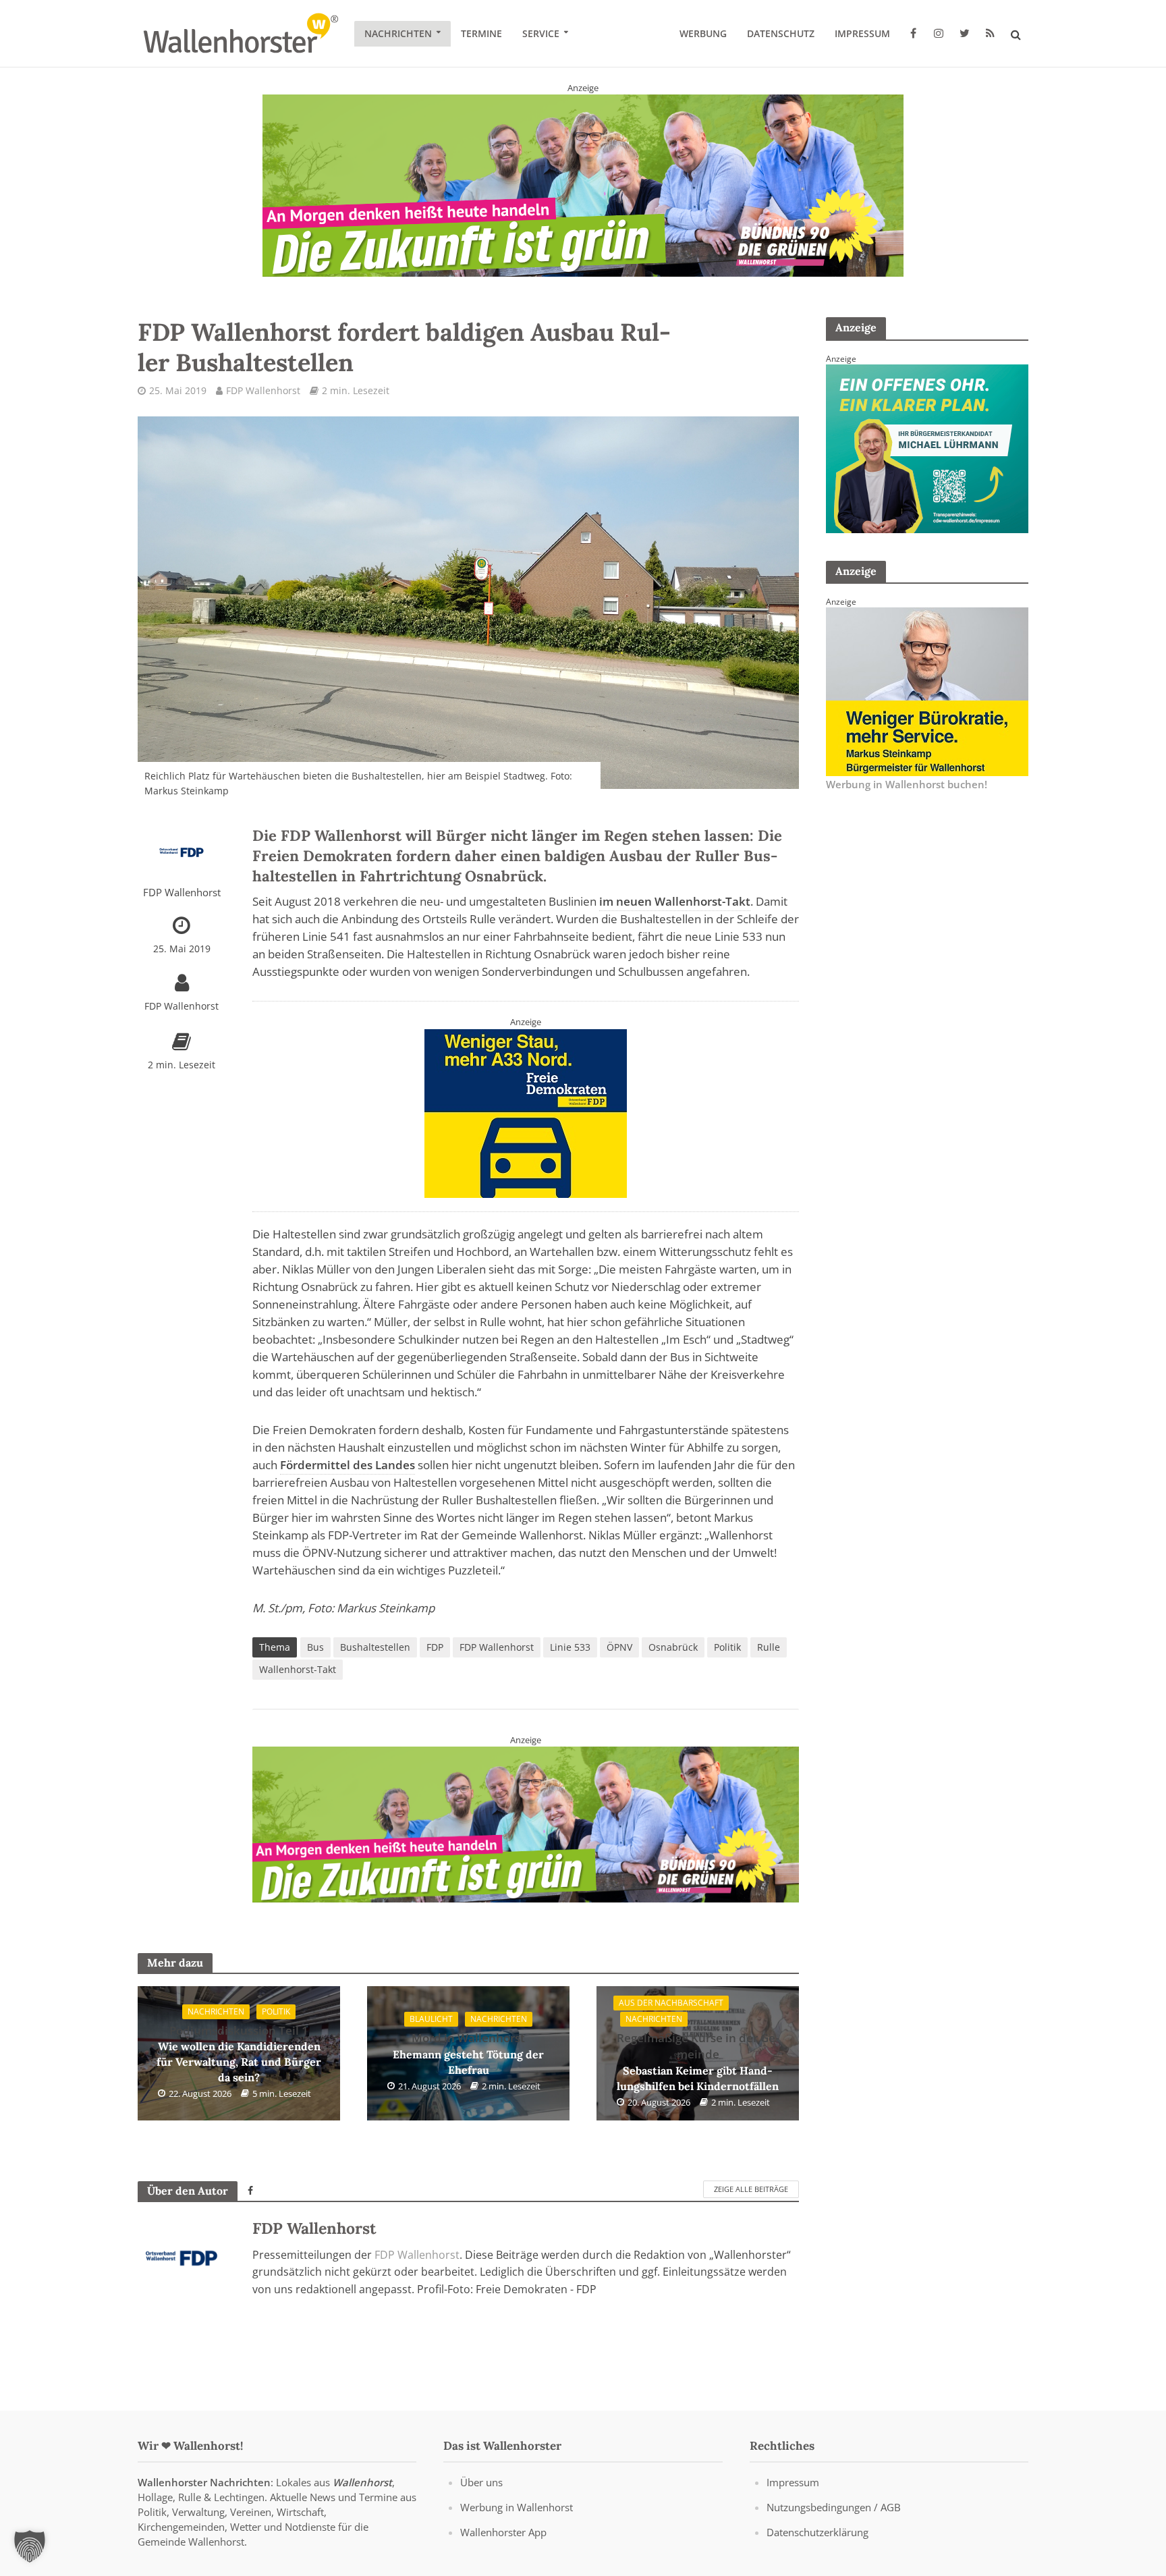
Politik (727, 1647)
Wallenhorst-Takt (298, 1669)
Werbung (703, 33)
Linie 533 (570, 1647)
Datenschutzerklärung (817, 2532)
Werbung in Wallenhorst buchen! (907, 784)
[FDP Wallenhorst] (526, 1112)
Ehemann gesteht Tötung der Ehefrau (468, 2053)
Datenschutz (781, 33)
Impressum (862, 33)
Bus (315, 1647)
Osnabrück (673, 1647)
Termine (481, 33)
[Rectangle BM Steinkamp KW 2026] (927, 690)
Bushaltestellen (375, 1647)
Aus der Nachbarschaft (671, 2003)
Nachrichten (398, 33)
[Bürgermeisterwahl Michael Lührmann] (927, 447)
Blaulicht (431, 2019)
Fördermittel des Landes (348, 1465)
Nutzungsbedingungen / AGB (834, 2507)
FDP (435, 1647)
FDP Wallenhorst (263, 390)
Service (541, 33)
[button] (30, 2546)
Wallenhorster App (503, 2532)
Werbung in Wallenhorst (517, 2507)
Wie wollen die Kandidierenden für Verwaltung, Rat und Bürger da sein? (239, 2054)
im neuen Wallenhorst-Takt (675, 901)
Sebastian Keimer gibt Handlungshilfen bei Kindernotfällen (698, 2061)
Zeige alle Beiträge (751, 2189)
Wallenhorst (362, 2482)
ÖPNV (619, 1647)
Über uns (481, 2482)
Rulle (769, 1647)
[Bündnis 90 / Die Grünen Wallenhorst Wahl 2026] (583, 185)
